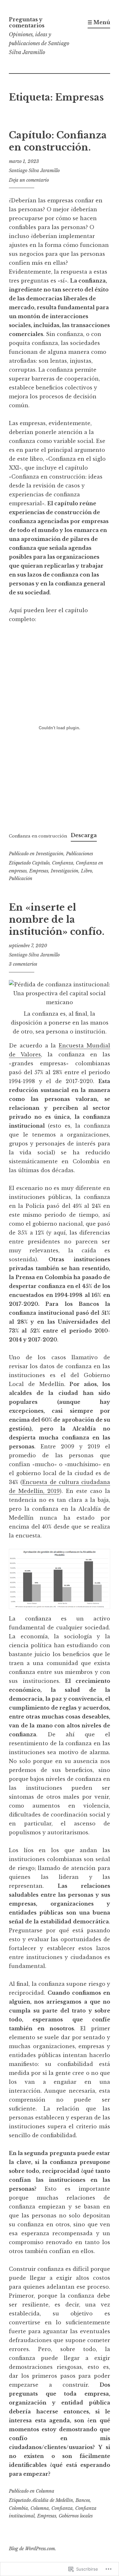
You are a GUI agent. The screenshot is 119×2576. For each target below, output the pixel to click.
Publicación (21, 878)
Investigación (50, 854)
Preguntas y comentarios (27, 22)
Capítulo (41, 863)
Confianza (63, 863)
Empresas (39, 871)
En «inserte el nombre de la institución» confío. (57, 919)
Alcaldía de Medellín (52, 2500)
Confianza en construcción (38, 836)
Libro (86, 871)
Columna (45, 2491)
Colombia (18, 2508)
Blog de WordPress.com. (33, 2549)
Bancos (83, 2500)
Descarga (84, 835)
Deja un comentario (29, 180)
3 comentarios (23, 964)
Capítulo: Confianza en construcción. (58, 141)
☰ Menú (99, 22)
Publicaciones (79, 854)
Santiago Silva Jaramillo (34, 171)
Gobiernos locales (76, 2516)
